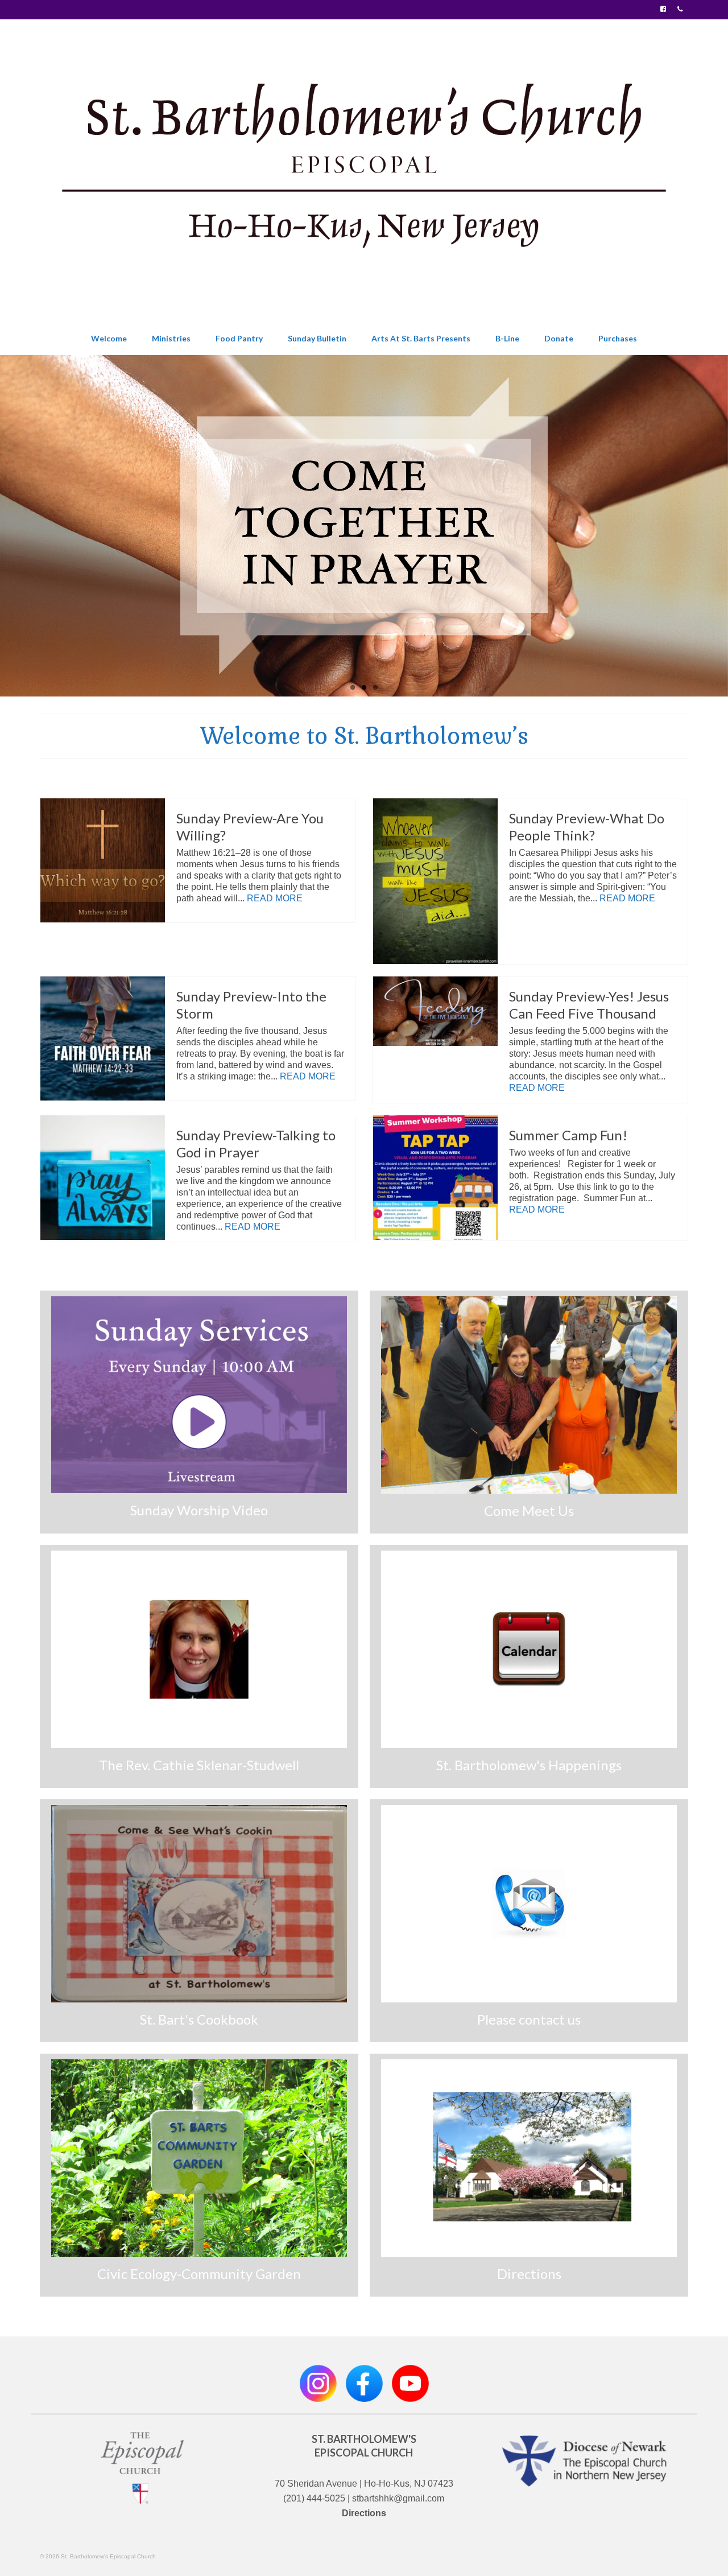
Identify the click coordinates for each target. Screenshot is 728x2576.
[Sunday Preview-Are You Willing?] (103, 861)
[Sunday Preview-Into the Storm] (103, 1039)
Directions (364, 2513)
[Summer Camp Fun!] (435, 1178)
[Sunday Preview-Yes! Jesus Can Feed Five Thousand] (435, 1011)
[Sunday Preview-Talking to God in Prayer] (103, 1178)
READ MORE (275, 898)
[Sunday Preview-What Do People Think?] (435, 881)
